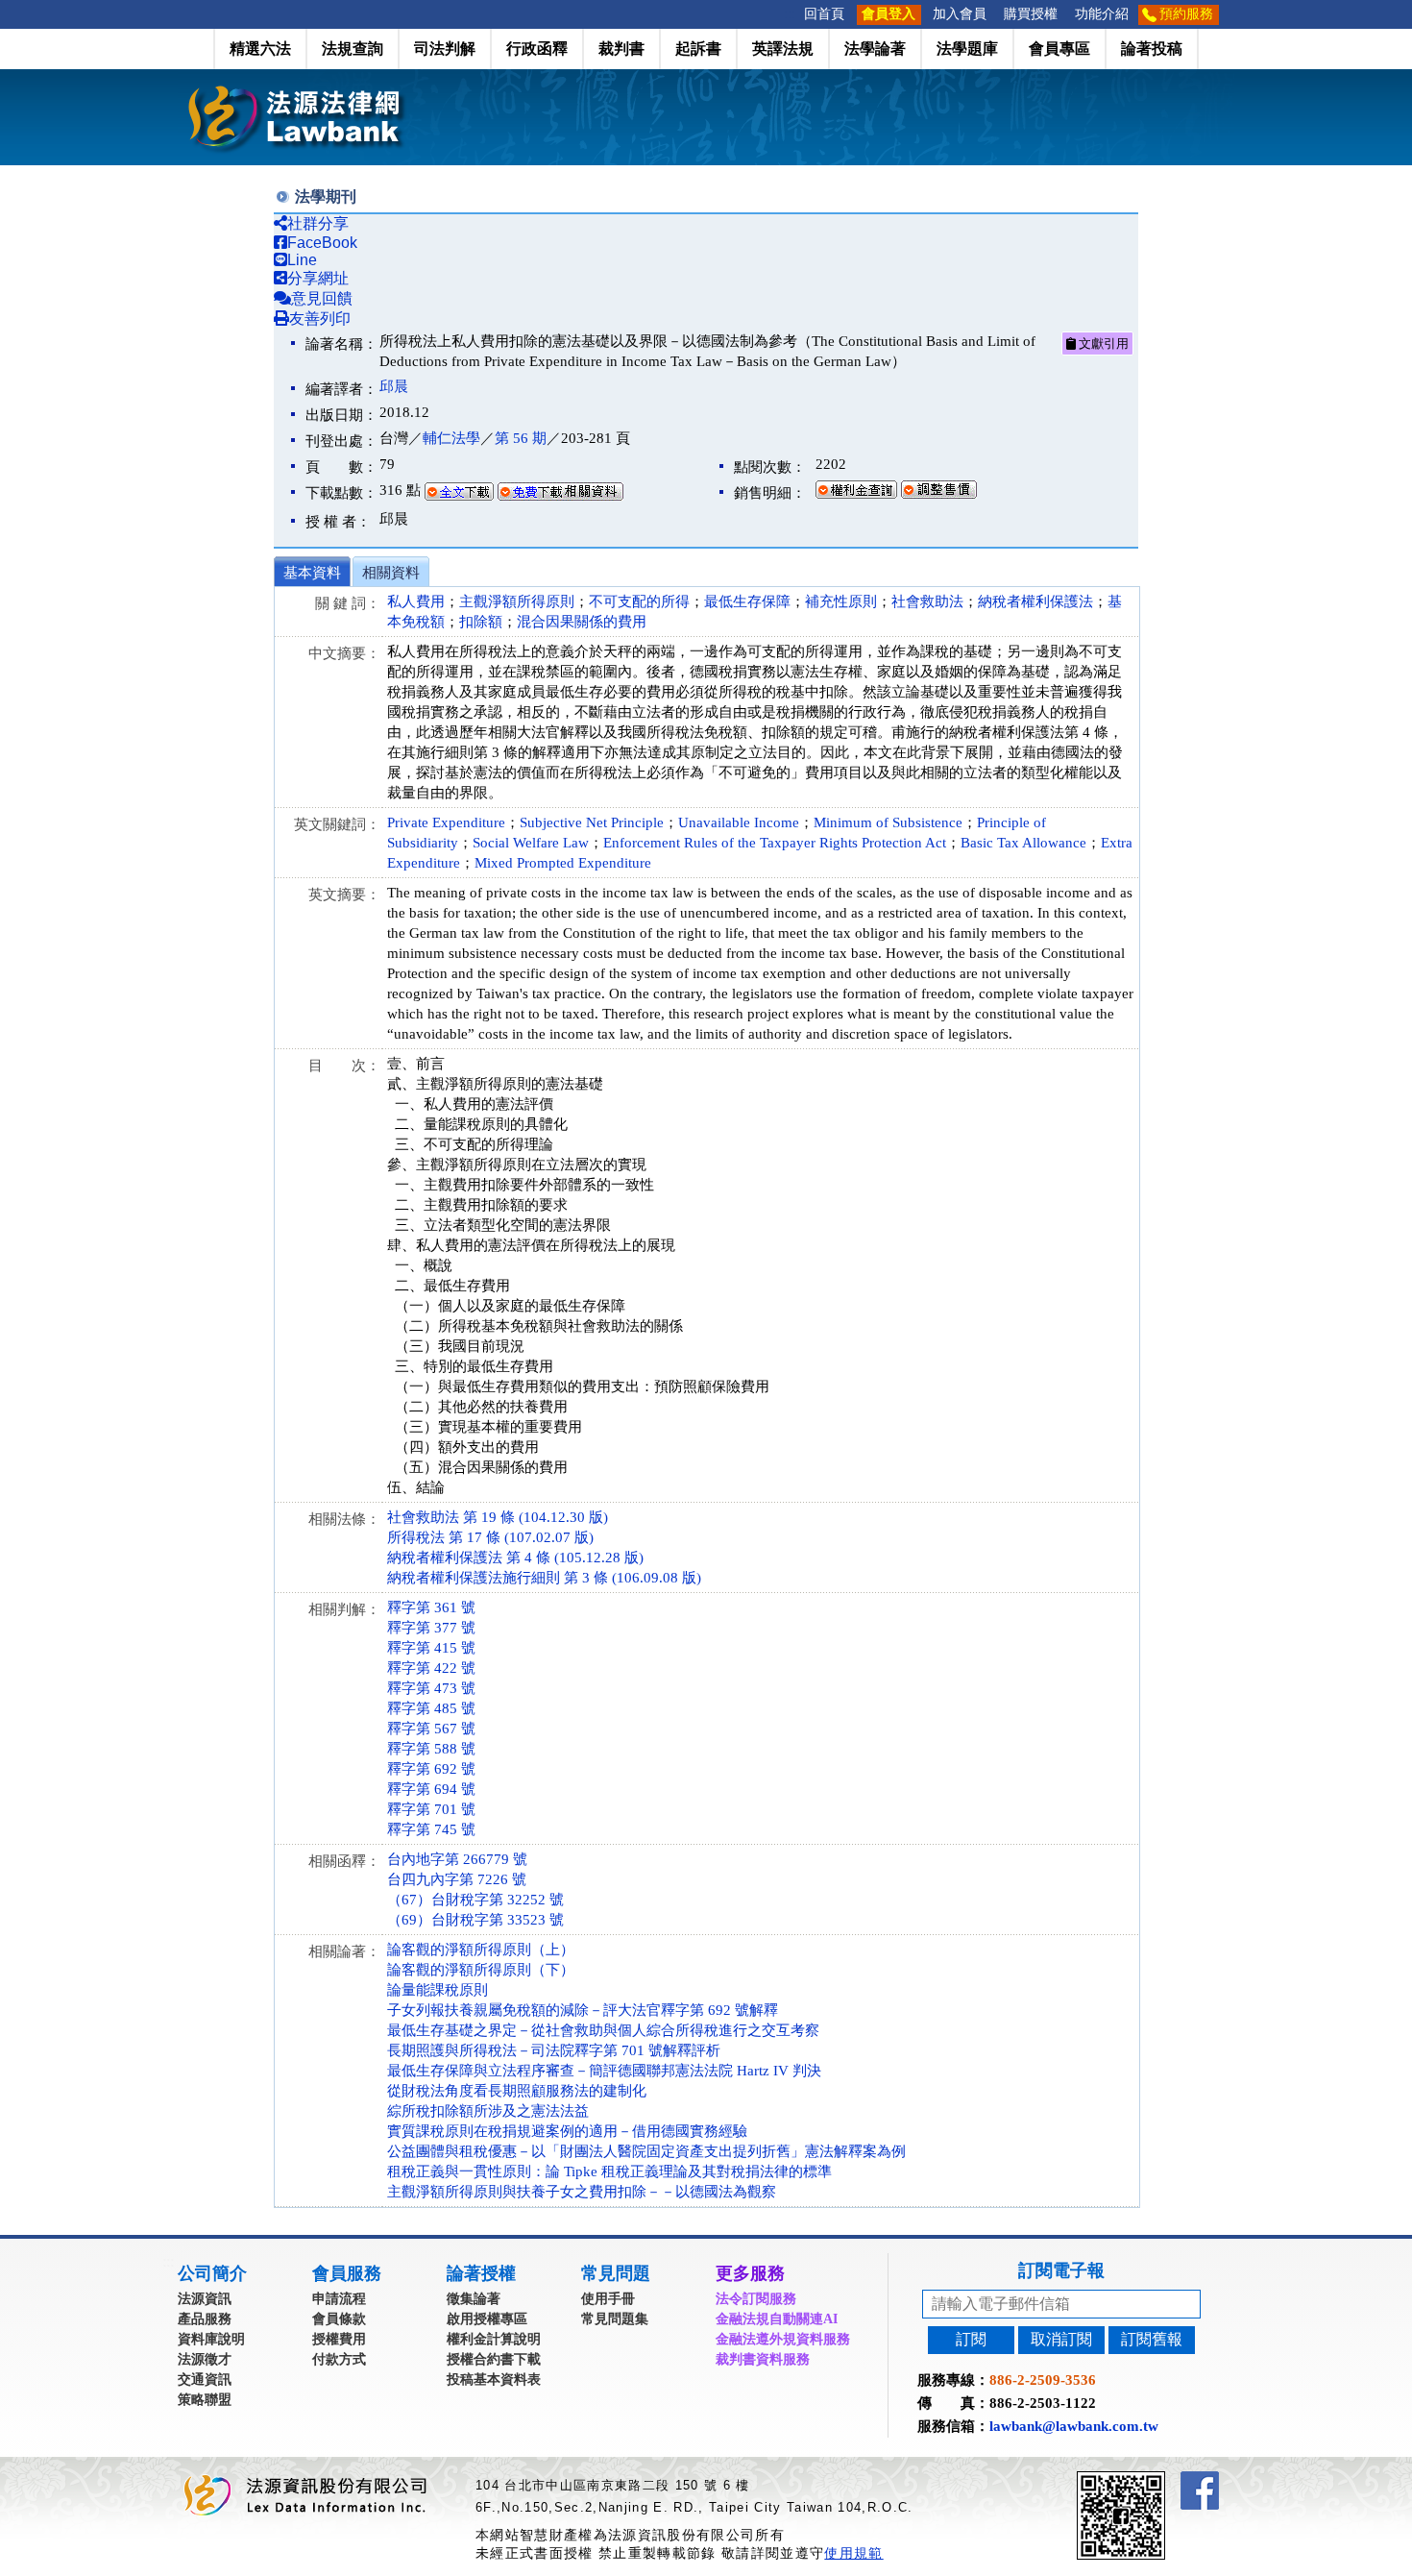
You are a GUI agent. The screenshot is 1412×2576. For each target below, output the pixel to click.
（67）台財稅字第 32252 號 (475, 1900)
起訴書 (698, 49)
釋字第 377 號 (431, 1628)
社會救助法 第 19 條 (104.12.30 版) (498, 1517)
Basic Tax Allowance (1023, 843)
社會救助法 (927, 601)
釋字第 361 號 (431, 1607)
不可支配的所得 (639, 601)
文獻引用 (1102, 343)
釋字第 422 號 (431, 1668)
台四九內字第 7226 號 (457, 1879)
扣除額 (481, 622)
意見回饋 (322, 298)
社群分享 (318, 223)
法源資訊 (205, 2299)
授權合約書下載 (494, 2359)
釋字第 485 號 (431, 1708)
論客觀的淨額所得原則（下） (481, 1970)
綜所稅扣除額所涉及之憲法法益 (488, 2111)
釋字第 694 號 (431, 1789)
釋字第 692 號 (431, 1769)
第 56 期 (521, 438)
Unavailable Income (739, 822)
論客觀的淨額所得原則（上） (481, 1950)
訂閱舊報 (1152, 2339)
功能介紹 (1102, 14)
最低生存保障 (747, 601)
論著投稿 (1152, 49)
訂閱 (971, 2339)
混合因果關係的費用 (582, 622)
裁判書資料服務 (763, 2359)
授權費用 (339, 2339)
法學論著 (875, 49)
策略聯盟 (205, 2400)
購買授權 (1031, 14)
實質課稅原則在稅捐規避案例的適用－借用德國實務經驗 (567, 2131)
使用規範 (853, 2553)
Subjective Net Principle (592, 822)
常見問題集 (615, 2319)
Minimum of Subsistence (888, 822)
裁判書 (621, 49)
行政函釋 (537, 49)
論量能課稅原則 (438, 1990)
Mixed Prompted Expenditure (563, 863)
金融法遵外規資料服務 (783, 2339)
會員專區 (1059, 49)
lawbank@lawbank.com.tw (1074, 2426)
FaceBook (322, 243)
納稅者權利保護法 (1035, 601)
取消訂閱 (1061, 2339)
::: (790, 14)
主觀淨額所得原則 (517, 601)
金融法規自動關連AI (777, 2319)
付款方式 (339, 2359)
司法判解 (445, 49)
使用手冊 (608, 2299)
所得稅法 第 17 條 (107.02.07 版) (490, 1537)
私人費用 (416, 601)
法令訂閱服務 (756, 2299)
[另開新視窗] (1156, 2479)
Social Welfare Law (531, 843)
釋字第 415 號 (431, 1648)
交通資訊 (205, 2380)
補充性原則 (841, 601)
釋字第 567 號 (431, 1729)
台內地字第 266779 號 (457, 1859)
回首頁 (824, 14)
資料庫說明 (211, 2339)
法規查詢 (353, 49)
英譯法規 (783, 49)
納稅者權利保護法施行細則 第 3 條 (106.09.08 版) (544, 1578)
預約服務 (1186, 14)
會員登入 (889, 14)
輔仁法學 (451, 438)
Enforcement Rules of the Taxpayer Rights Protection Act (775, 843)
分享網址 (318, 278)
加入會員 (960, 14)
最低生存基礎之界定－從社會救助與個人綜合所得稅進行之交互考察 (603, 2030)
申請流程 (339, 2299)
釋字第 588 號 (431, 1749)
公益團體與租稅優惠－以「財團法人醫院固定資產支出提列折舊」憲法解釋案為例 (646, 2151)
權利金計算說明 (494, 2339)
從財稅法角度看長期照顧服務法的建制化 (517, 2091)
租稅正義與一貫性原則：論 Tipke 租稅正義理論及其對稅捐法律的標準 (609, 2171)
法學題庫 (967, 49)
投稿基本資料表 (494, 2380)
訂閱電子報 (1061, 2270)
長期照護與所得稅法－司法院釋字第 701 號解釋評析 (554, 2050)
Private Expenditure (446, 822)
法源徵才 (205, 2359)
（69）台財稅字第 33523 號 (475, 1920)
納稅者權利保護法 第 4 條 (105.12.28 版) (515, 1558)
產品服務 (205, 2319)
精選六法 (260, 49)
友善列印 (320, 319)
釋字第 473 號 (431, 1688)
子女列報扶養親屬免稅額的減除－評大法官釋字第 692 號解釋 (583, 2010)
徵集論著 (474, 2299)
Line (302, 260)
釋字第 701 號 (431, 1809)
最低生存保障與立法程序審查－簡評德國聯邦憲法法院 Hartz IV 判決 (604, 2071)
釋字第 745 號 (431, 1829)
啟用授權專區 (487, 2319)
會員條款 (339, 2319)
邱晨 (394, 386)
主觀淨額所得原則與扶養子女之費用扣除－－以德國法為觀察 (582, 2192)
